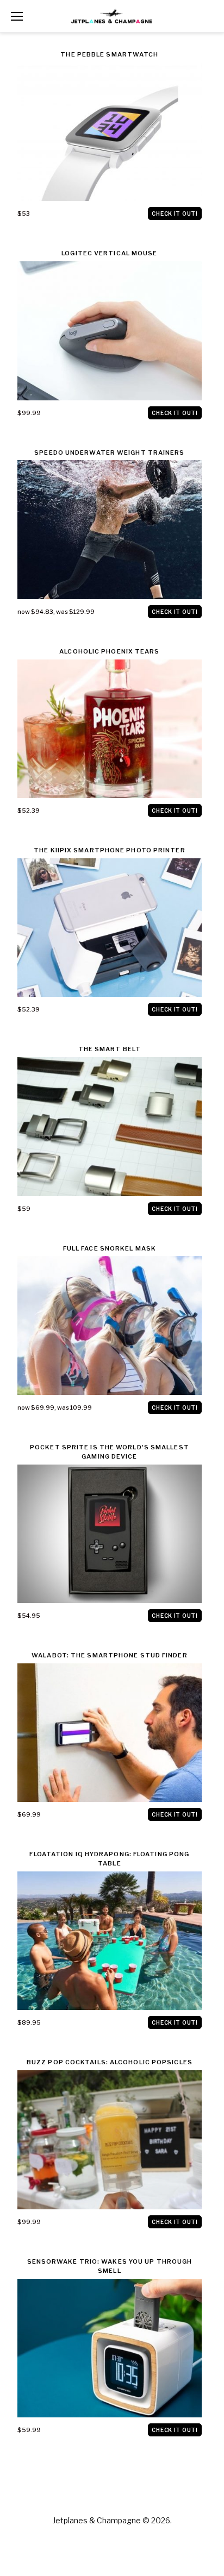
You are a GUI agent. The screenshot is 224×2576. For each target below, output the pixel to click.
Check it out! (175, 213)
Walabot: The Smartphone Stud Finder (110, 1655)
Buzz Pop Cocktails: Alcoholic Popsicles (110, 2062)
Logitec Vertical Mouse (109, 253)
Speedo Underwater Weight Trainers (109, 453)
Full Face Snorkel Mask (110, 1248)
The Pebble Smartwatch (109, 54)
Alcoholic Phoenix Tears (109, 651)
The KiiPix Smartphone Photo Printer (110, 850)
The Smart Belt (110, 1049)
